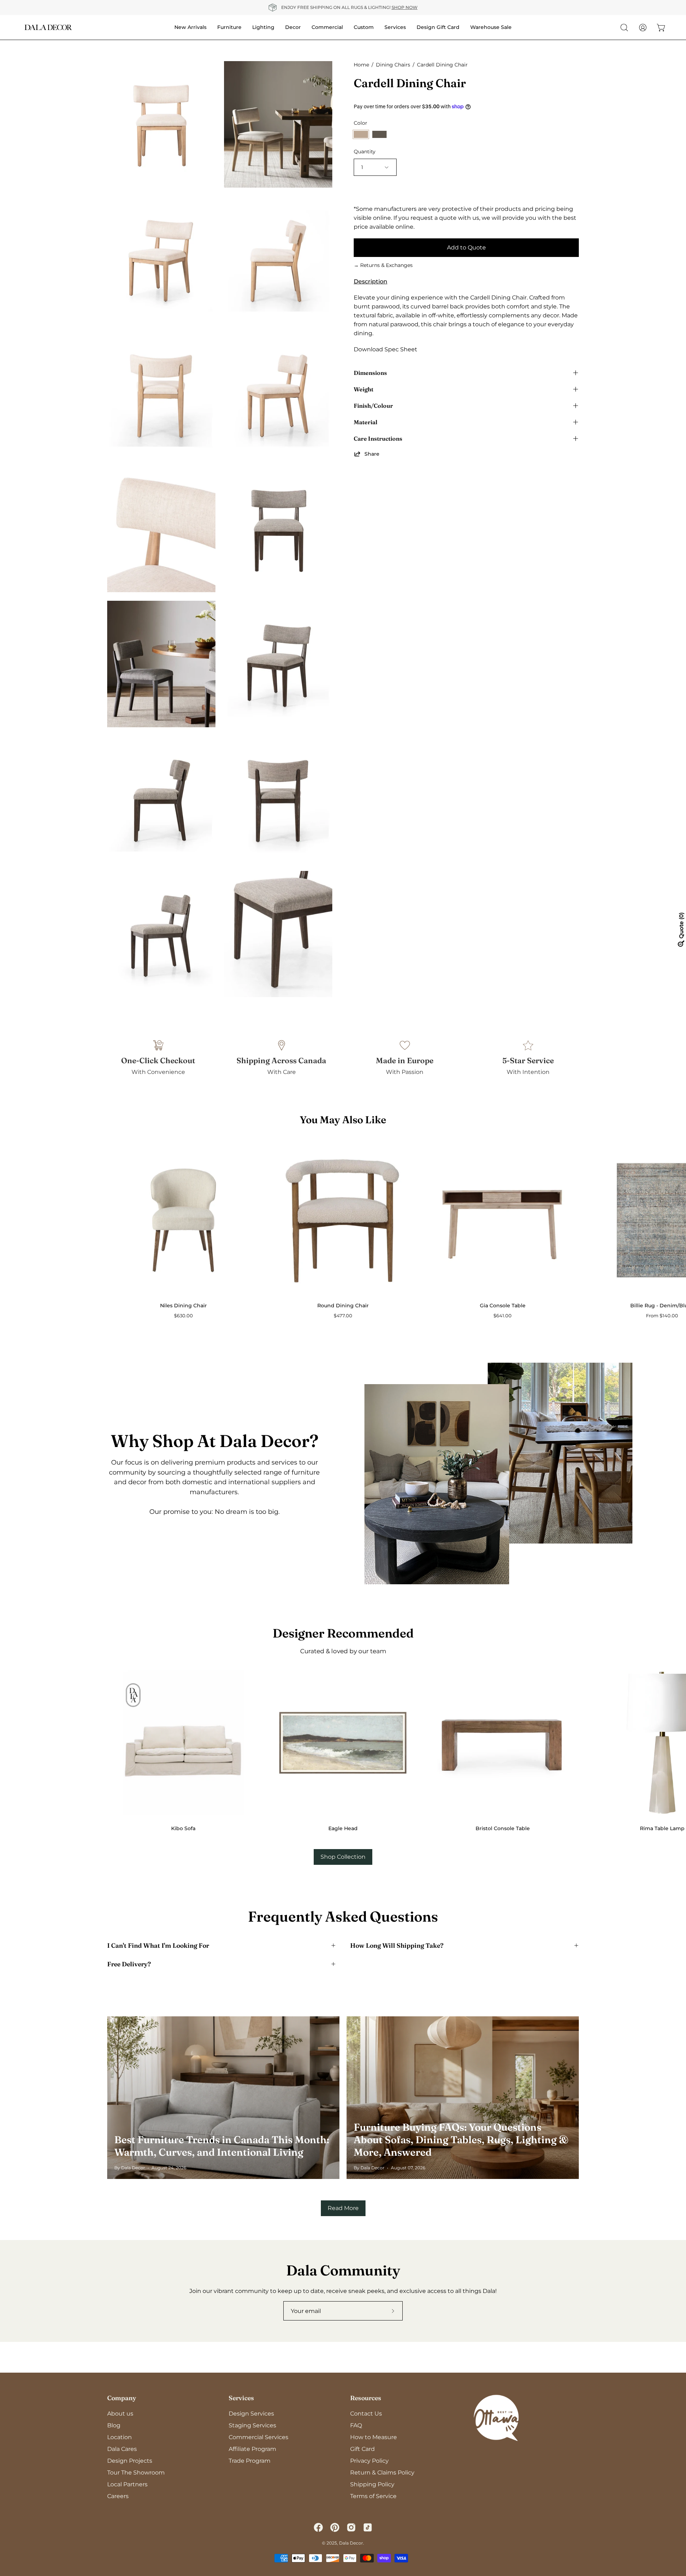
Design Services (251, 2414)
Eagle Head (343, 1828)
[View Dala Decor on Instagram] (351, 2527)
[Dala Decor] (48, 27)
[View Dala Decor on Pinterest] (335, 2527)
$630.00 (183, 1316)
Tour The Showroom (136, 2473)
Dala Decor (351, 2543)
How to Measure (374, 2437)
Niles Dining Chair (183, 1306)
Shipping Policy (372, 2484)
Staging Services (252, 2425)
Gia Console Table (503, 1306)
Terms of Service (373, 2496)
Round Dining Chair (343, 1306)
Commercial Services (259, 2437)
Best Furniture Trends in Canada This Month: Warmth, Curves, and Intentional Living (222, 2146)
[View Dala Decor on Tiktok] (368, 2527)
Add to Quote (466, 247)
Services (241, 2398)
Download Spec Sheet (386, 349)
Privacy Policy (369, 2461)
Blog (114, 2425)
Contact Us (366, 2414)
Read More (343, 2208)
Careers (118, 2496)
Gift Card (362, 2449)
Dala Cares (122, 2449)
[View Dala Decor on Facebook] (318, 2527)
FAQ (356, 2425)
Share (372, 454)
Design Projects (130, 2461)
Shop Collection (343, 1857)
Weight (364, 389)
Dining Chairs (393, 65)
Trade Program (250, 2461)
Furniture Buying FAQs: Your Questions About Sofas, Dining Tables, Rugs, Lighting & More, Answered (461, 2140)
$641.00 (503, 1316)
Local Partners (127, 2484)
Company (122, 2398)
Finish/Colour (373, 406)
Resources (366, 2398)
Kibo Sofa (183, 1828)
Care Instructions (378, 439)
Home (361, 65)
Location (120, 2437)
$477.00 (343, 1316)
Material (366, 422)
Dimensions (370, 373)
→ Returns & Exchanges (383, 265)
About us (120, 2414)
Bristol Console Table (503, 1828)
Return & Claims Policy (382, 2473)
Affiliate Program (252, 2449)
